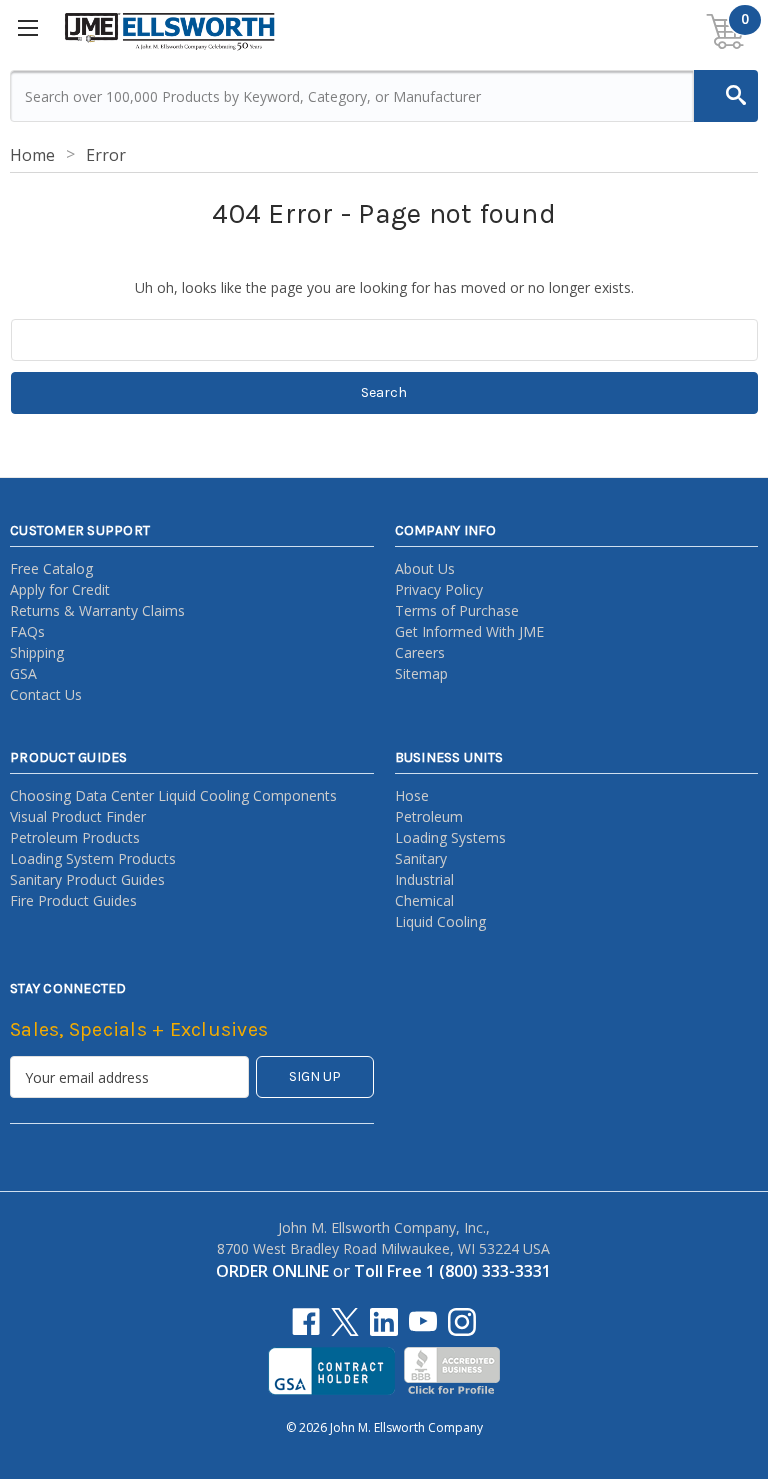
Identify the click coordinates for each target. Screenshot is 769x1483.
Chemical (424, 900)
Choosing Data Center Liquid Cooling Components (173, 795)
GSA (23, 673)
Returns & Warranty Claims (97, 610)
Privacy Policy (439, 589)
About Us (425, 568)
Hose (412, 795)
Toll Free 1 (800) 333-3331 (452, 1271)
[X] (345, 1322)
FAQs (27, 631)
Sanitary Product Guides (87, 879)
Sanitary (421, 858)
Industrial (424, 879)
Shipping (37, 652)
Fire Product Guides (73, 900)
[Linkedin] (384, 1322)
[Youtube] (423, 1322)
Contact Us (46, 694)
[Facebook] (306, 1322)
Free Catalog (51, 568)
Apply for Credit (60, 589)
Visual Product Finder (78, 816)
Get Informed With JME (469, 631)
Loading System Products (93, 858)
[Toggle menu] (29, 30)
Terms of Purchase (457, 610)
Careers (420, 652)
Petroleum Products (75, 837)
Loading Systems (450, 837)
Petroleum (429, 816)
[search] (726, 96)
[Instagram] (462, 1322)
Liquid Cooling (440, 921)
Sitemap (421, 673)
